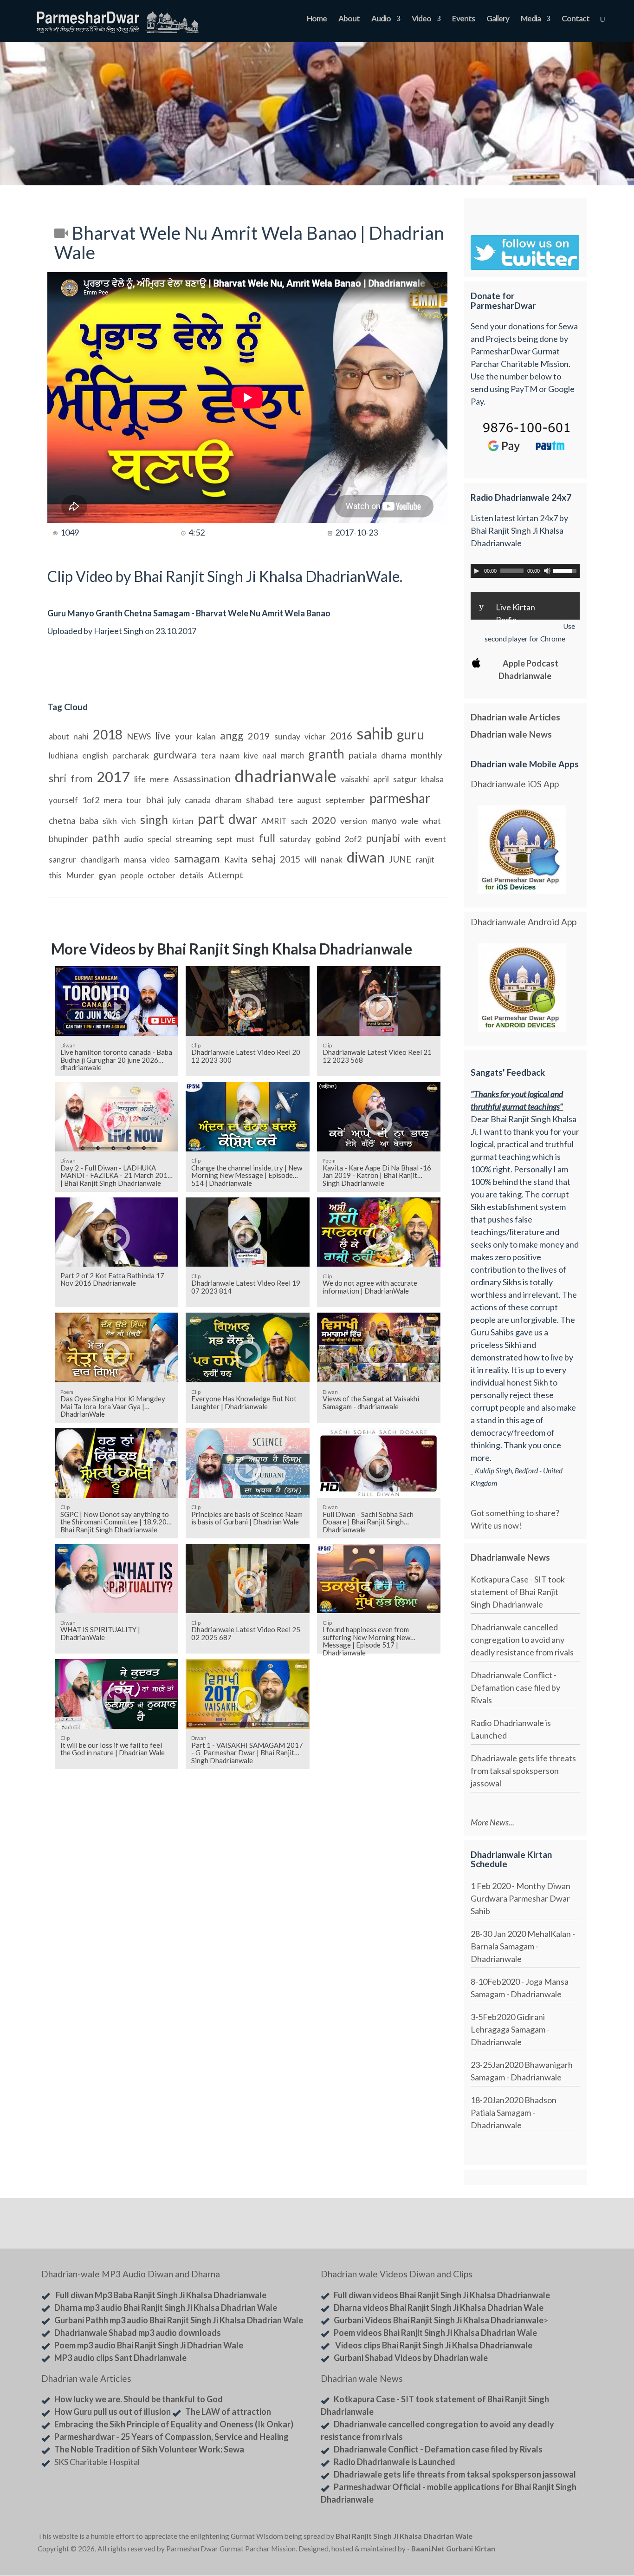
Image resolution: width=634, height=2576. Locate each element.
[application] (525, 571)
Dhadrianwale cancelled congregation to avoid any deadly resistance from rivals (522, 1640)
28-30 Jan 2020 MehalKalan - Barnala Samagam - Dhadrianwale (523, 1946)
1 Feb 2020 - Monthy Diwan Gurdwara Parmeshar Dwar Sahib (521, 1898)
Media (531, 19)
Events (463, 19)
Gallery (498, 19)
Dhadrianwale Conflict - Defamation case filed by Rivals (515, 1687)
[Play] (477, 571)
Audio (381, 19)
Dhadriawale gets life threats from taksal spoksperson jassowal (523, 1771)
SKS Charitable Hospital (97, 2462)
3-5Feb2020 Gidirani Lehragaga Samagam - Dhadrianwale (510, 2029)
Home (317, 19)
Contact (576, 19)
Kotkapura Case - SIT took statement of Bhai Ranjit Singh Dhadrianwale (518, 1592)
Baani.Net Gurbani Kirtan (453, 2549)
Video (421, 19)
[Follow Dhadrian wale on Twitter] (573, 2538)
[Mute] (547, 571)
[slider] (566, 570)
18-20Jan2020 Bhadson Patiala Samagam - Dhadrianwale (514, 2112)
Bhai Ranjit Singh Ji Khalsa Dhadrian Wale (404, 2536)
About (349, 19)
